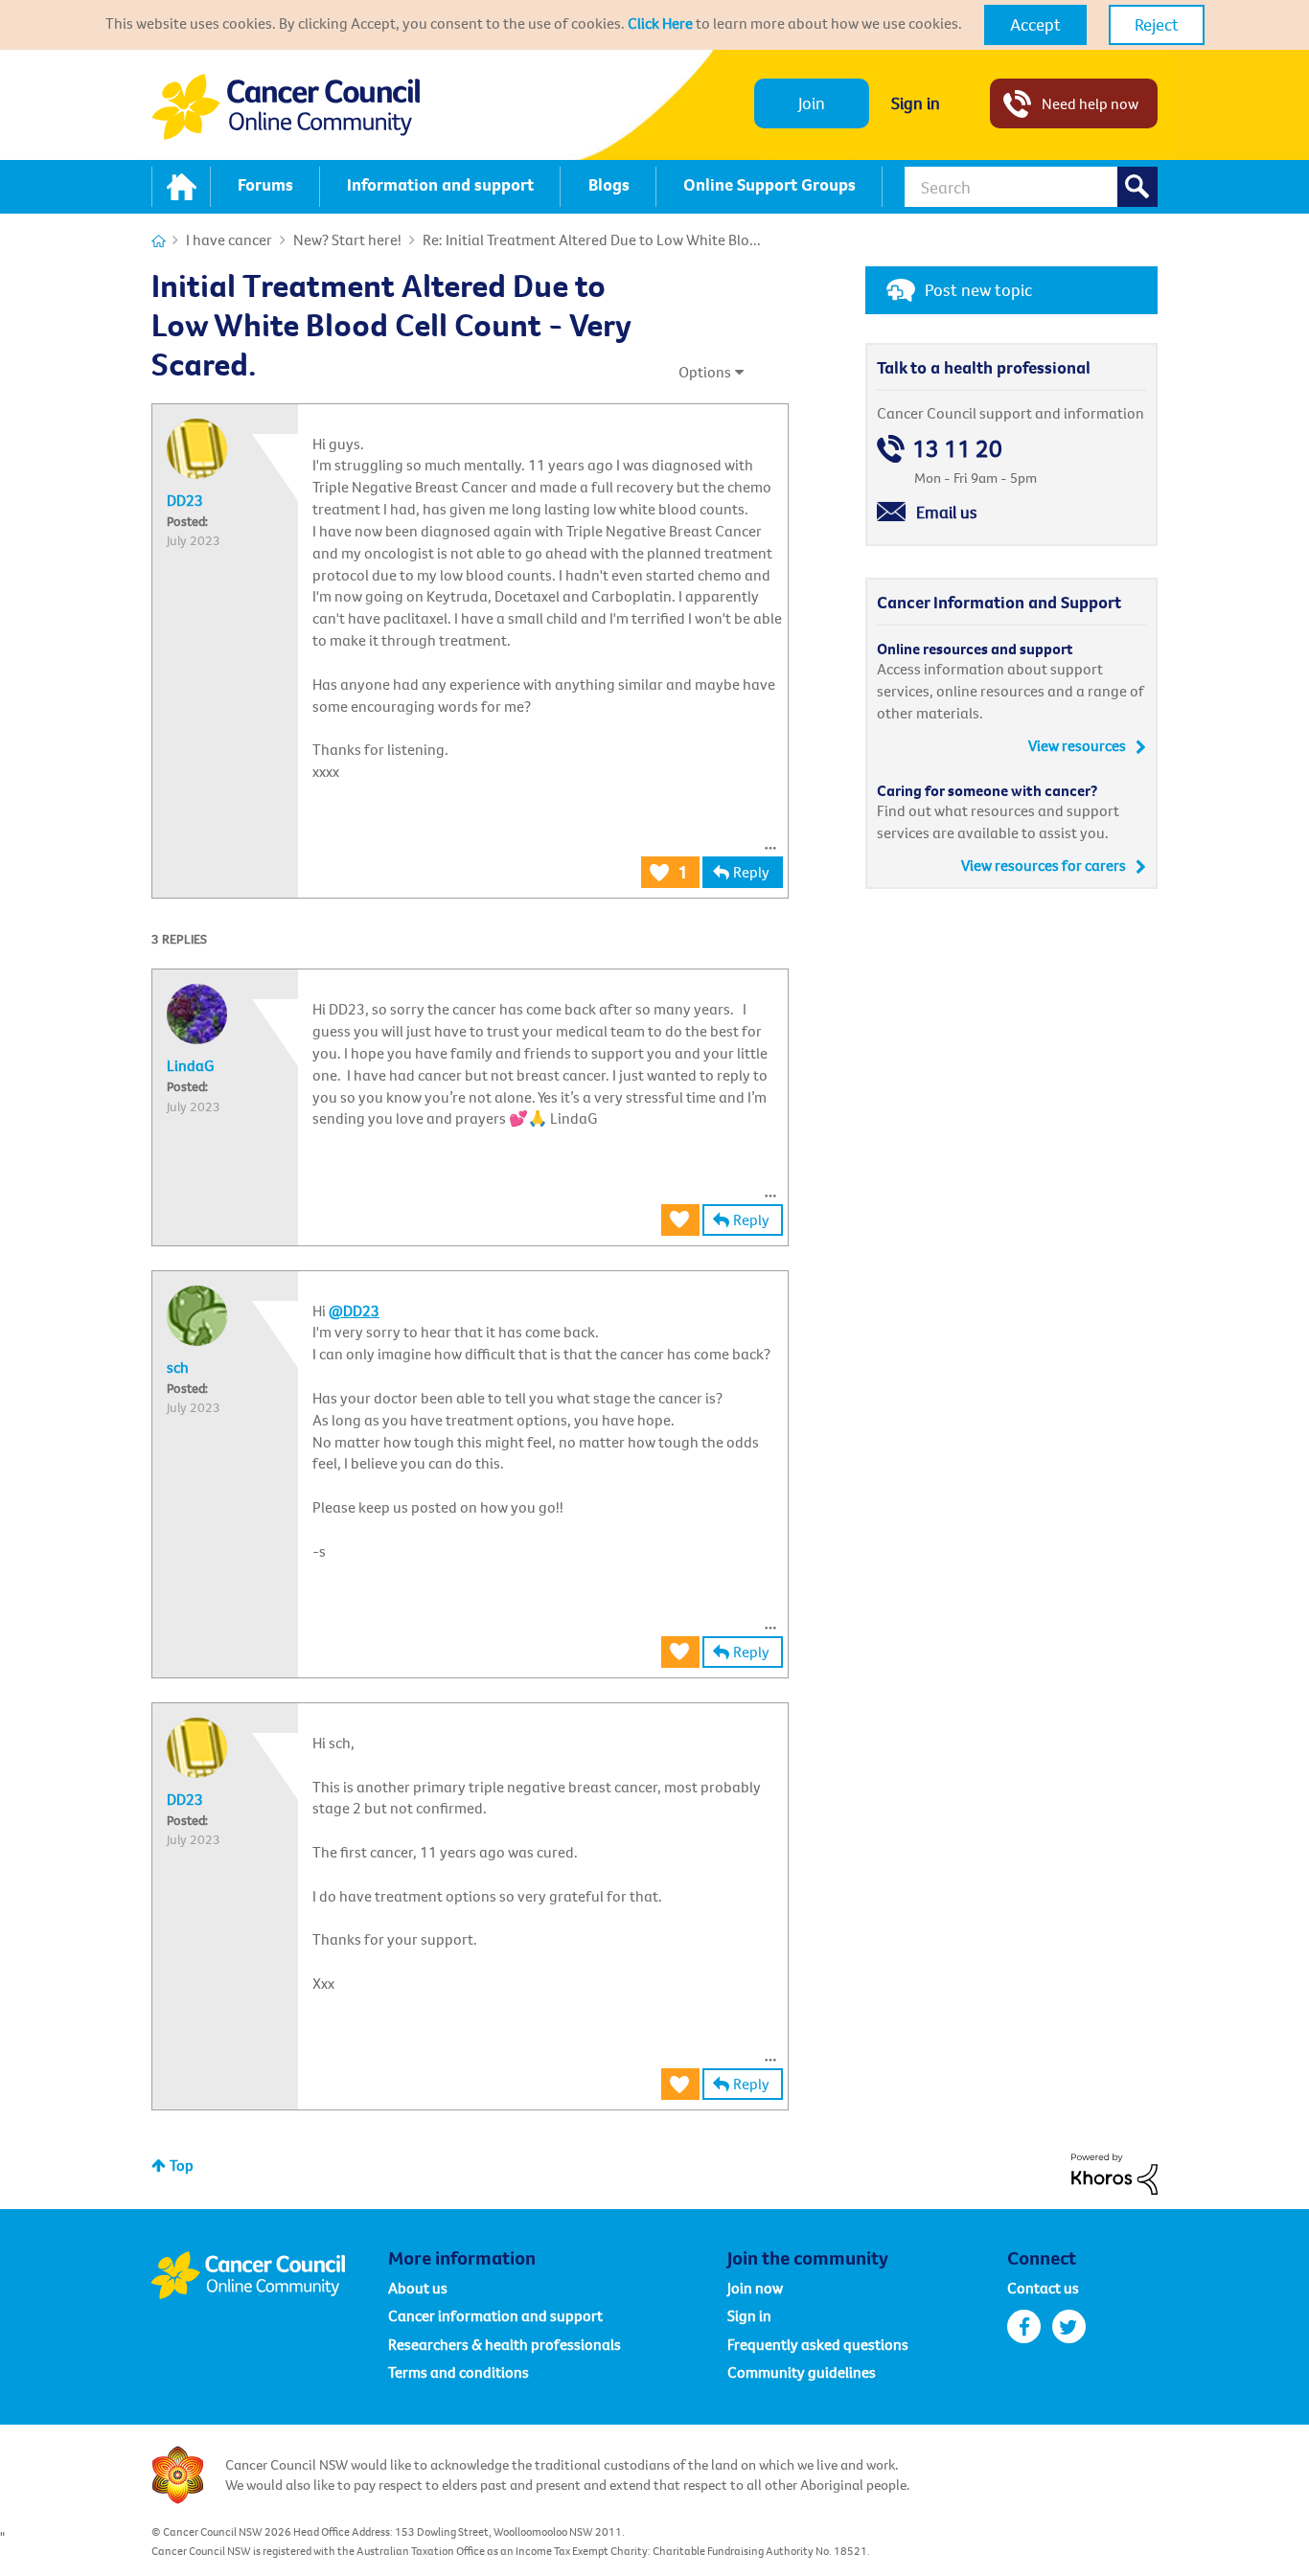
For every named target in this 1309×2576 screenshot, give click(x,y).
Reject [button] (1157, 24)
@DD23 (354, 1311)
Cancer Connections (159, 241)
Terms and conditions (459, 2372)
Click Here (660, 23)
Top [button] (182, 2165)
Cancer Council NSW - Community (286, 107)
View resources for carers (1044, 865)
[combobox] (1031, 187)
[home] (181, 187)
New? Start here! (347, 239)
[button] (1035, 25)
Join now (755, 2288)
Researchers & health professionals (505, 2344)
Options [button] (705, 372)
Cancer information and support (495, 2315)
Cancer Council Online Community (269, 2275)
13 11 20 (957, 449)
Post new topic (978, 290)
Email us (947, 512)
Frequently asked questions (818, 2344)
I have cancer (229, 239)
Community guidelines (802, 2372)
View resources (1077, 745)
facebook (1024, 2326)
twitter (1069, 2326)
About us (418, 2288)
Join (812, 103)
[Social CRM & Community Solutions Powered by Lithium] (1114, 2172)
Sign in (916, 103)
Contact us (1043, 2288)
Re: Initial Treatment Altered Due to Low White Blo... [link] (592, 239)
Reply (751, 872)
